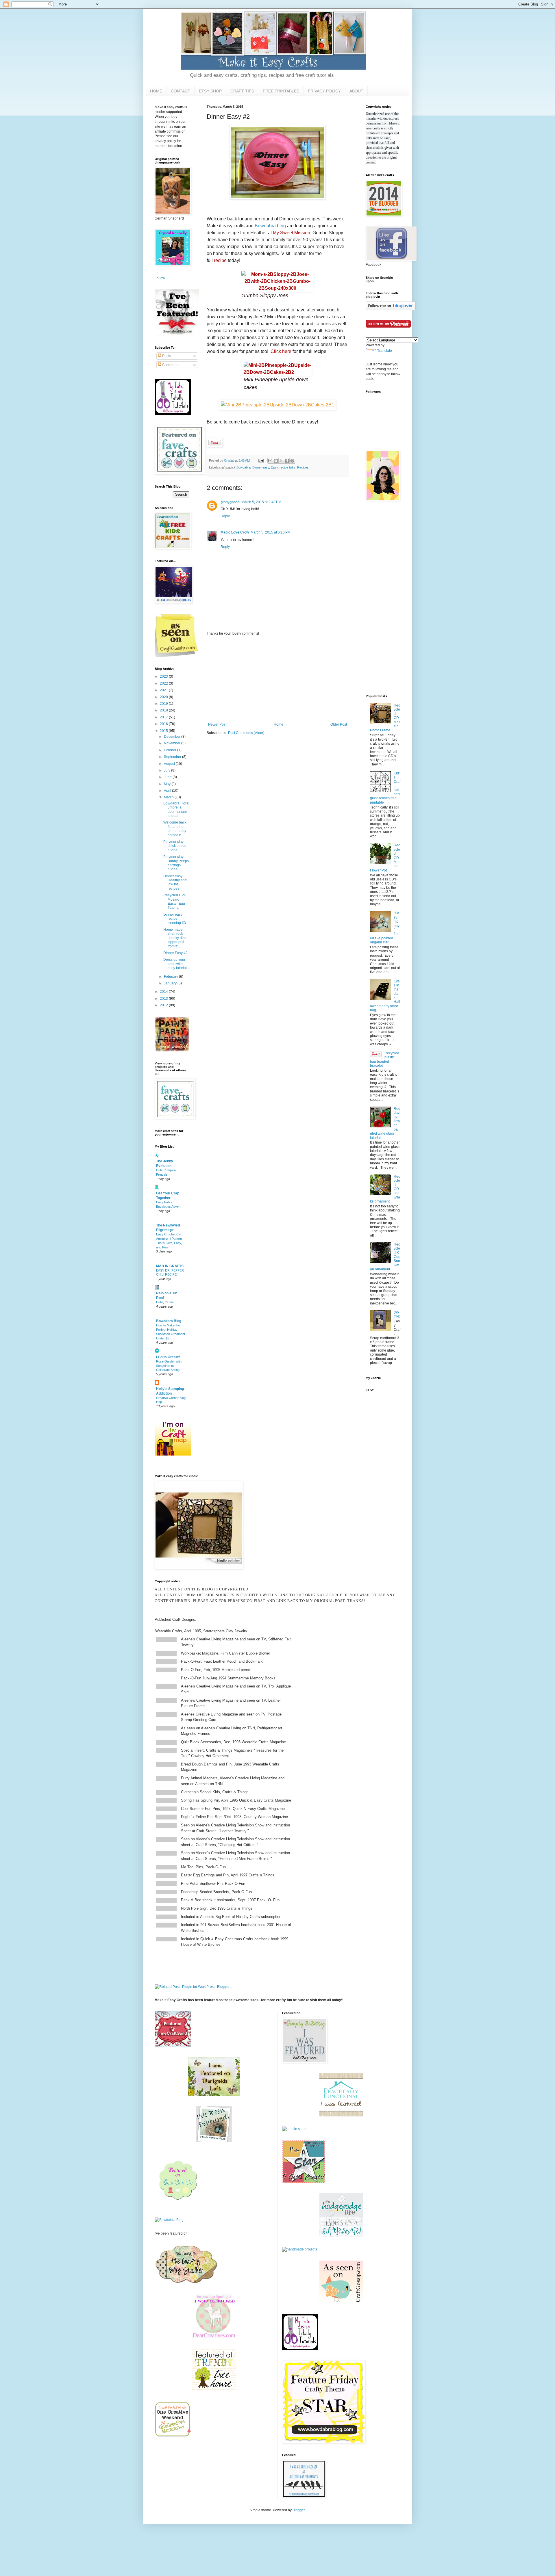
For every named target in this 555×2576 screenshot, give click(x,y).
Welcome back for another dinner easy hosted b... (175, 829)
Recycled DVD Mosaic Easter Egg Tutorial (175, 901)
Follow (160, 278)
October (171, 750)
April (168, 791)
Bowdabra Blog (169, 1321)
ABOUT (356, 91)
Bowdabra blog (271, 226)
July (168, 770)
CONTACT (181, 91)
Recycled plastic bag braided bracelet (385, 1059)
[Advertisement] (277, 679)
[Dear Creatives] (214, 2337)
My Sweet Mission (292, 233)
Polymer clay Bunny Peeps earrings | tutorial (176, 863)
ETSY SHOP (210, 91)
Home (279, 724)
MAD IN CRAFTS (170, 1266)
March (169, 797)
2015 (164, 731)
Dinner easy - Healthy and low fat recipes (175, 882)
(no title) (397, 1314)
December (173, 737)
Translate (385, 351)
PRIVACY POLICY (324, 91)
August (170, 764)
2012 (164, 1005)
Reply (225, 516)
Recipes (303, 467)
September (173, 757)
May (168, 784)
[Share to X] (281, 461)
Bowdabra (244, 467)
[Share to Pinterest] (292, 461)
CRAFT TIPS (242, 91)
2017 (164, 717)
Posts (166, 356)
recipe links (287, 467)
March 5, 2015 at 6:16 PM (271, 532)
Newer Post (217, 724)
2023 (164, 676)
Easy (274, 467)
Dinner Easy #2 (175, 953)
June (168, 777)
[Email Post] (261, 460)
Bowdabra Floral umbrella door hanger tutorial (176, 810)
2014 (164, 992)
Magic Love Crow (235, 532)
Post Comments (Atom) (246, 733)
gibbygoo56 (230, 502)
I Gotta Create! (168, 1357)
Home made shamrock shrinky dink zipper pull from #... (175, 938)
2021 (164, 690)
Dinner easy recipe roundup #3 (175, 919)
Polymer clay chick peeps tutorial (175, 846)
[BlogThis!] (276, 461)
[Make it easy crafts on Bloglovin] (391, 309)
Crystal (230, 460)
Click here (281, 351)
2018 (164, 710)
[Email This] (270, 461)
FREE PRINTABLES (281, 91)
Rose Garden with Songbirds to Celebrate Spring (169, 1366)
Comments (170, 365)
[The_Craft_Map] (173, 1454)
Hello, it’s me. (165, 1302)
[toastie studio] (295, 2129)
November (173, 743)
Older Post (339, 724)
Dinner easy (261, 467)
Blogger (299, 2510)
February (171, 977)
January (171, 983)
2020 (164, 697)
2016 (164, 724)
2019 (164, 704)
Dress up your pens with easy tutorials (176, 964)
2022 (164, 683)
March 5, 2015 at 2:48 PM (261, 502)
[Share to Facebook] (287, 461)
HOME (156, 91)
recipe (220, 260)
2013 (164, 999)
